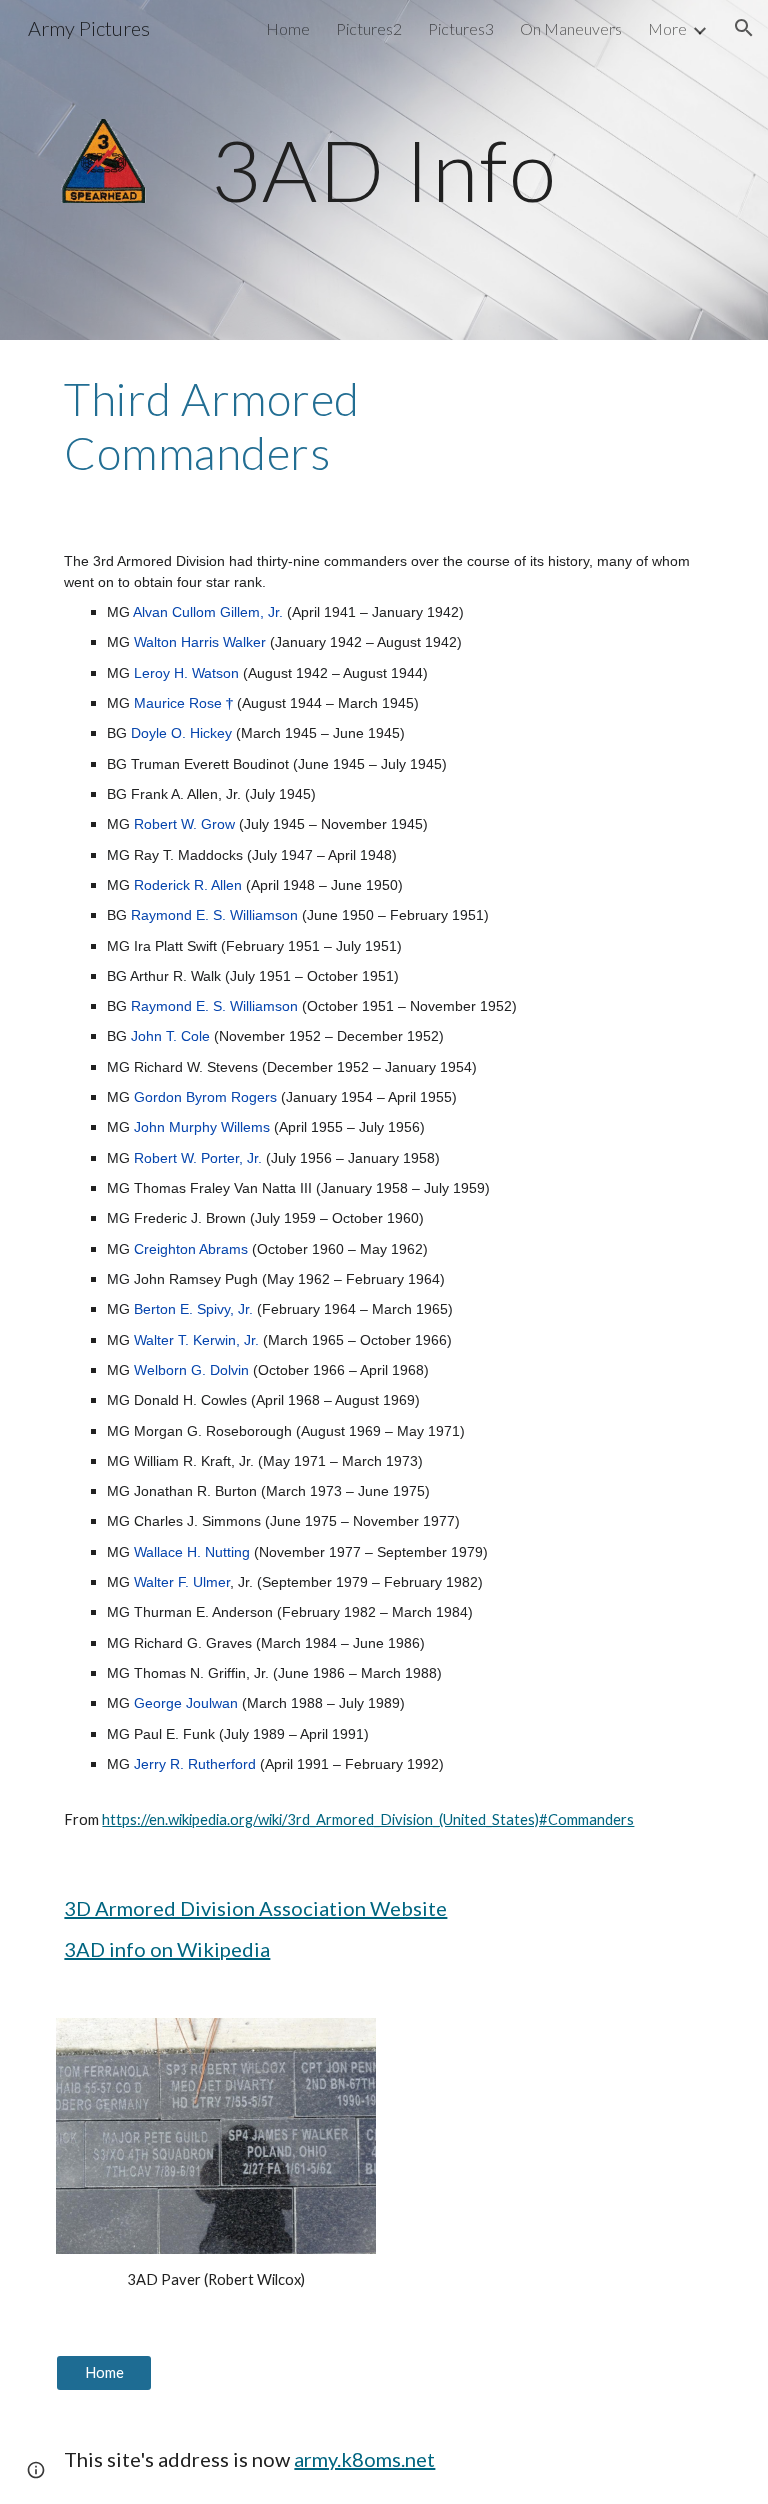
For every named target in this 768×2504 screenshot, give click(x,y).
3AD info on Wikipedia (167, 1949)
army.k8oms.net (364, 2459)
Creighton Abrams (191, 1249)
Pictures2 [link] (369, 28)
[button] (744, 28)
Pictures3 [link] (461, 28)
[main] (383, 169)
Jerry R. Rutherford (195, 1764)
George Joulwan (186, 1703)
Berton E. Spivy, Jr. (193, 1309)
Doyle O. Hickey (181, 733)
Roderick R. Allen (188, 885)
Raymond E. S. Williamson (214, 915)
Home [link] (288, 28)
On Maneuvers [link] (571, 28)
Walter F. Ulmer (182, 1582)
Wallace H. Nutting (192, 1552)
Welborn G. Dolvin (191, 1370)
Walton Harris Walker (200, 642)
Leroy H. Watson (186, 673)
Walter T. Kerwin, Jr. (196, 1340)
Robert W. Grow (184, 824)
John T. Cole (170, 1036)
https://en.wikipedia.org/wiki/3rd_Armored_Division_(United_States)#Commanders (368, 1819)
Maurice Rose (178, 703)
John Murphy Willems (202, 1127)
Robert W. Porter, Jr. (198, 1158)
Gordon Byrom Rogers (205, 1097)
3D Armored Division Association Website (255, 1908)
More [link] (667, 28)
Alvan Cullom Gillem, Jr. (208, 612)
